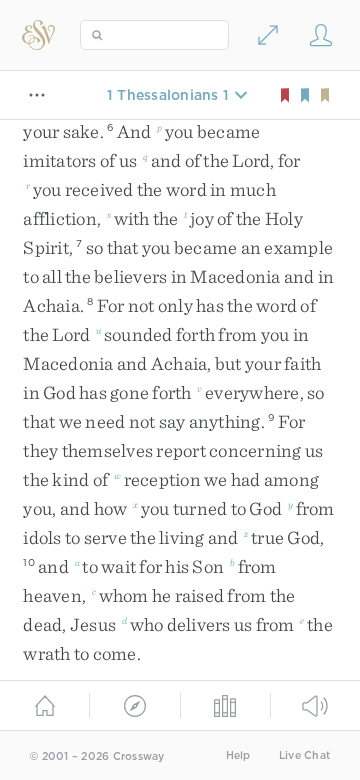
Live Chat (304, 755)
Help (238, 755)
